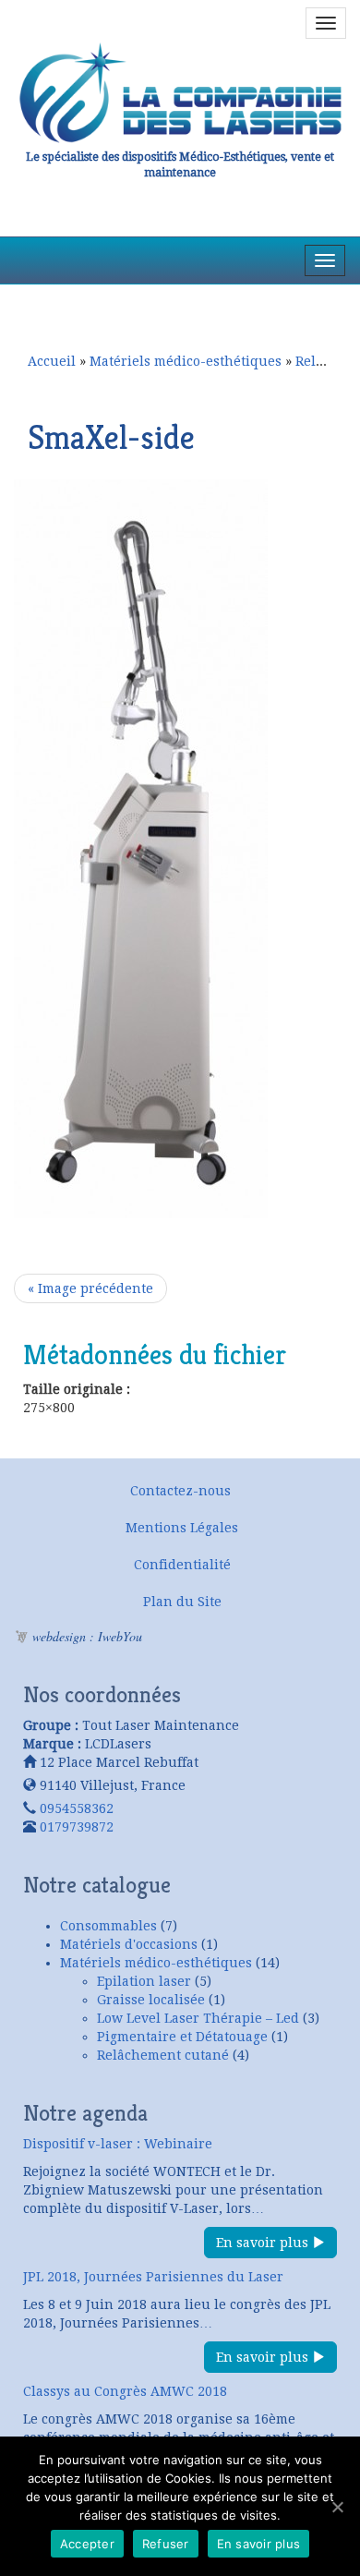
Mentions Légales (182, 1528)
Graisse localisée (151, 2000)
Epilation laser (144, 1981)
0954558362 (77, 1808)
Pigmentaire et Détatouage (182, 2037)
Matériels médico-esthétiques (186, 361)
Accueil (52, 361)
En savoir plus (264, 2243)
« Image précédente (90, 1288)
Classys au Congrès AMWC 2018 (125, 2391)
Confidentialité (182, 1565)
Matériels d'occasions (129, 1944)
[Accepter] (337, 2507)
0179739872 (77, 1827)
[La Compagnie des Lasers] (180, 93)
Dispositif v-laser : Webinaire (118, 2144)
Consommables (108, 1926)
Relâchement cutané (163, 2055)
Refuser (166, 2544)
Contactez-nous (180, 1491)
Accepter (87, 2544)
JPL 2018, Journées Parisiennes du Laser (153, 2277)
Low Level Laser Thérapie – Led (198, 2018)
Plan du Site (182, 1602)
